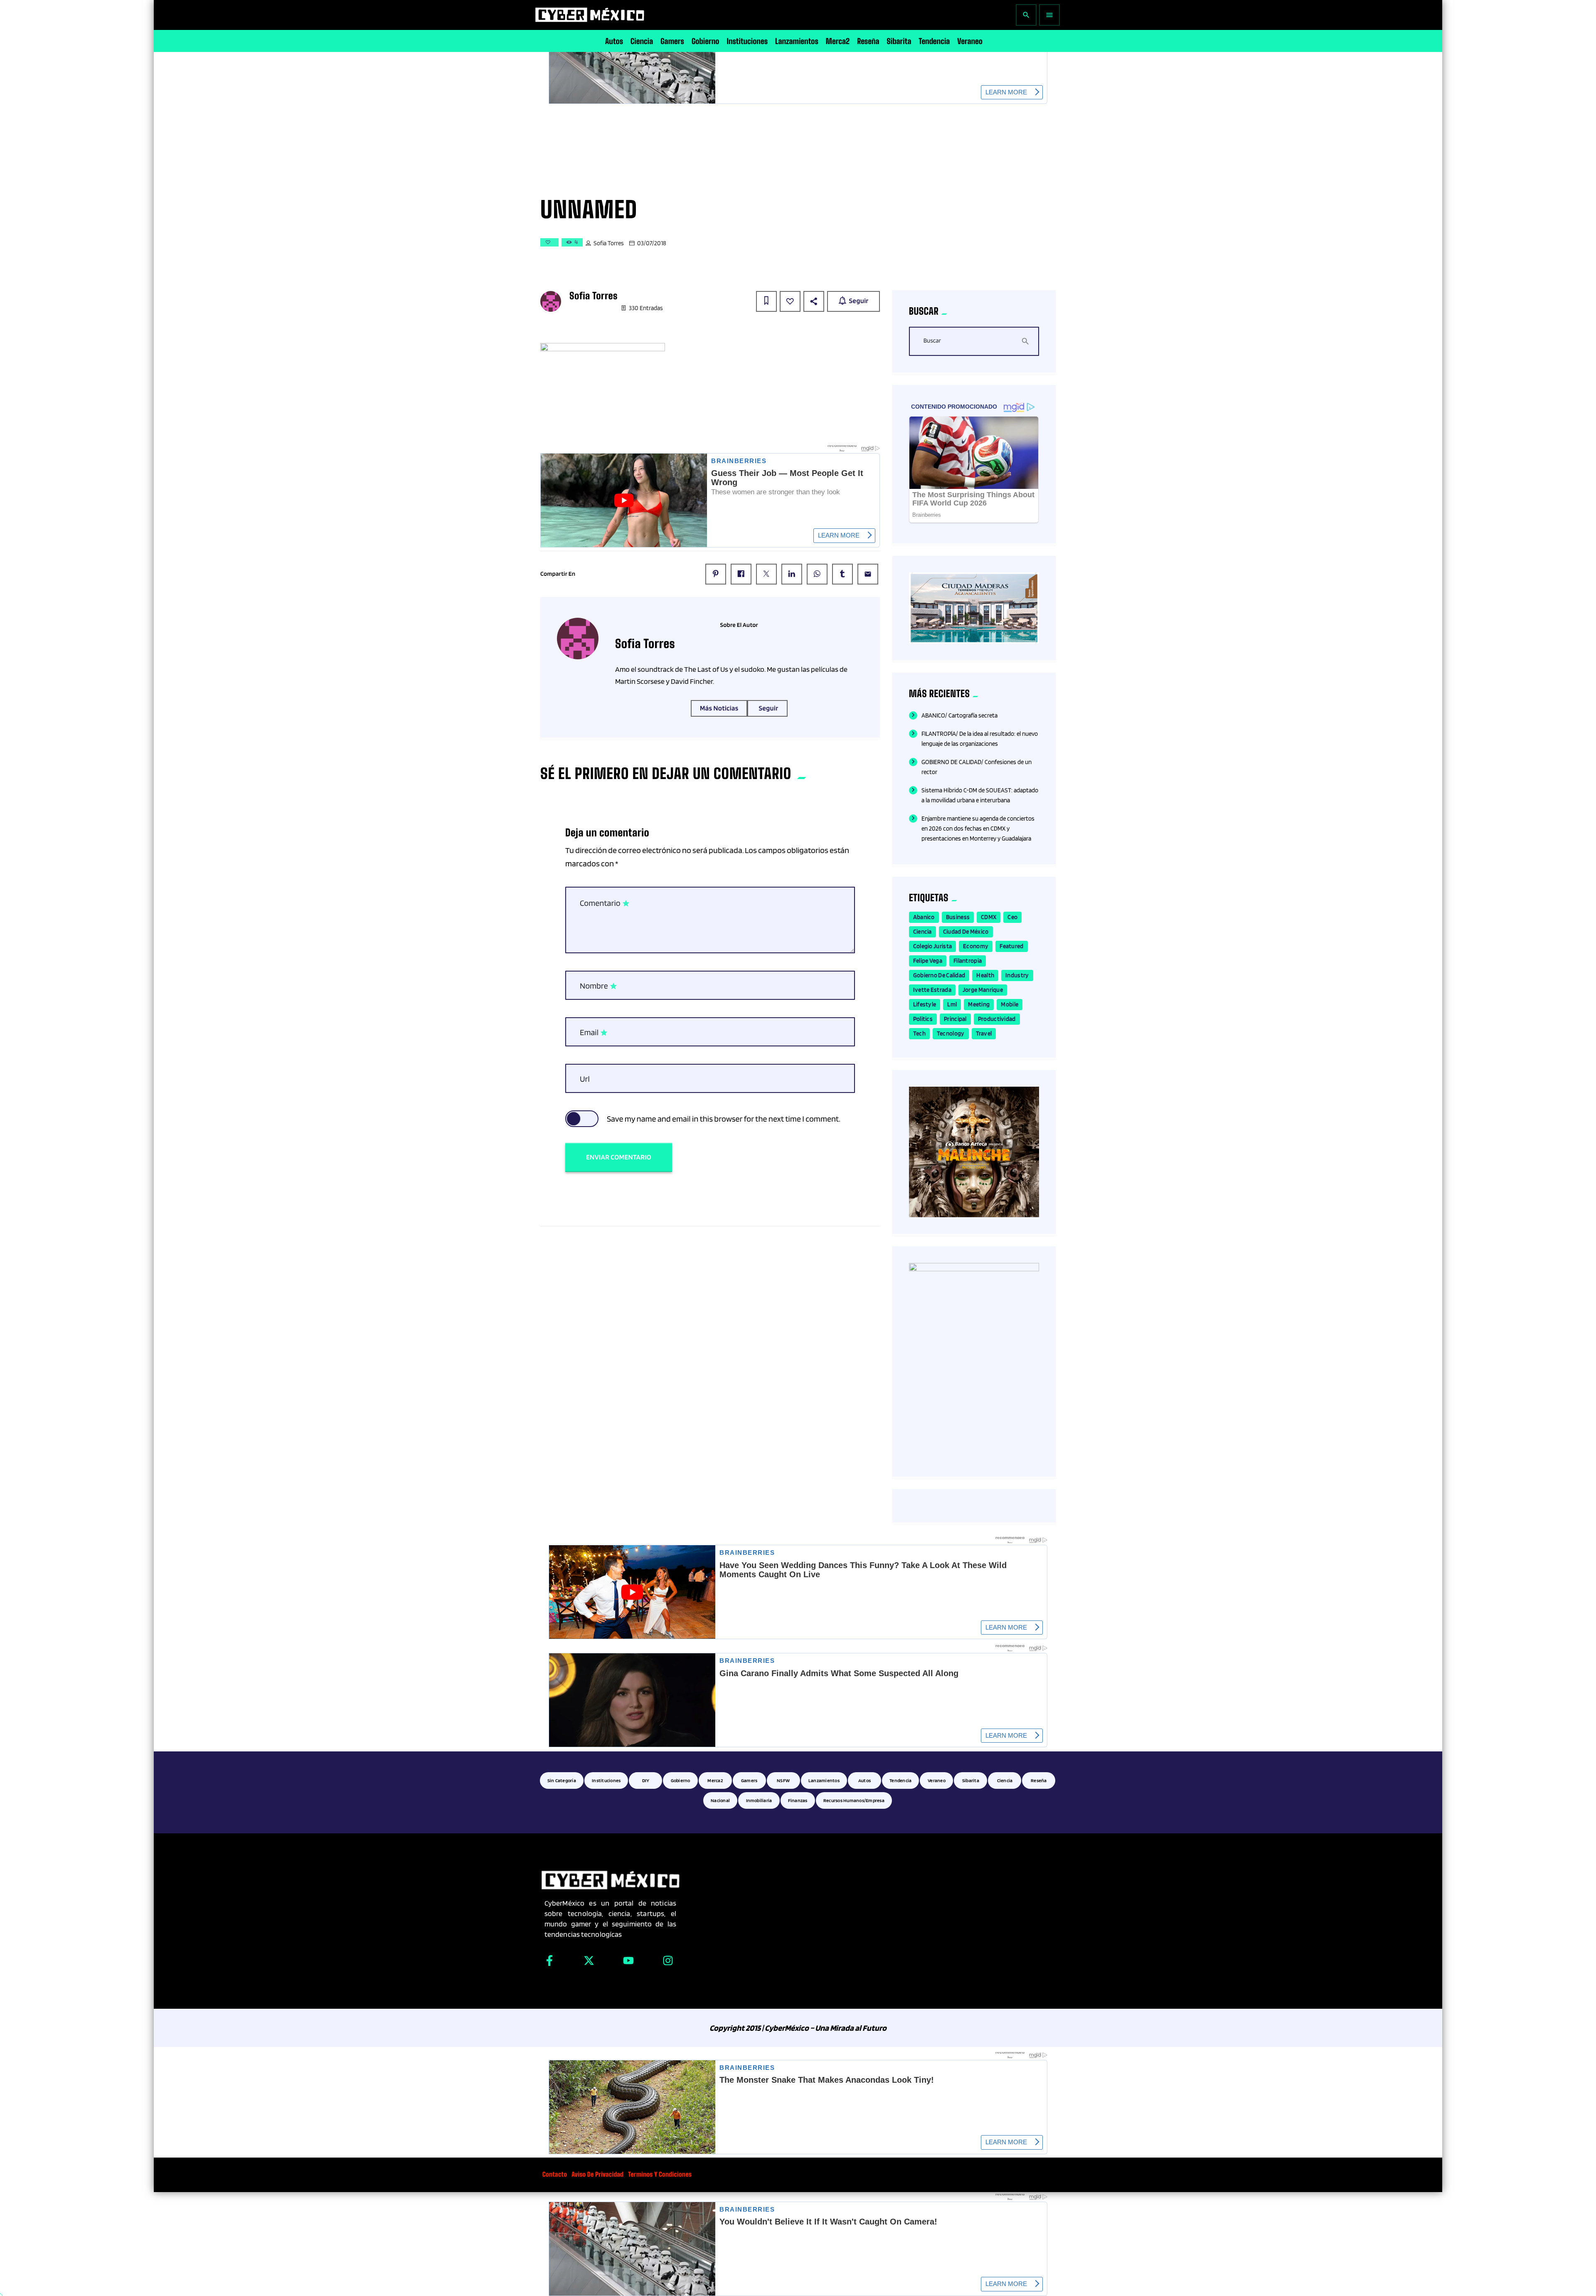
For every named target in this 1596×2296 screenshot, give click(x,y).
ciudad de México (966, 932)
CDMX (989, 917)
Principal (955, 1019)
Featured (1011, 946)
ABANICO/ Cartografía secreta (959, 715)
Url (585, 1079)
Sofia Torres (609, 243)
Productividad (997, 1019)
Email (594, 1033)
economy (976, 946)
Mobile (1010, 1004)
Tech (919, 1033)
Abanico (924, 917)
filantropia (968, 961)
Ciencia (922, 932)
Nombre (599, 986)
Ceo (1012, 917)
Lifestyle (925, 1004)
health (985, 975)
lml (952, 1004)
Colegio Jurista (933, 946)
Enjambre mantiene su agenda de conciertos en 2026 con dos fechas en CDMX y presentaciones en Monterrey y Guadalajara (978, 829)
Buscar (932, 341)
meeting (979, 1004)
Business (958, 917)
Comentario (605, 903)
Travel (984, 1033)
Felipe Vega (928, 961)
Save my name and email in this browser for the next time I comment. (724, 1119)
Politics (923, 1019)
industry (1017, 975)
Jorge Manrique (983, 990)
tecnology (951, 1033)
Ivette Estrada (932, 990)
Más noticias (719, 708)
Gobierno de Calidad (939, 975)
